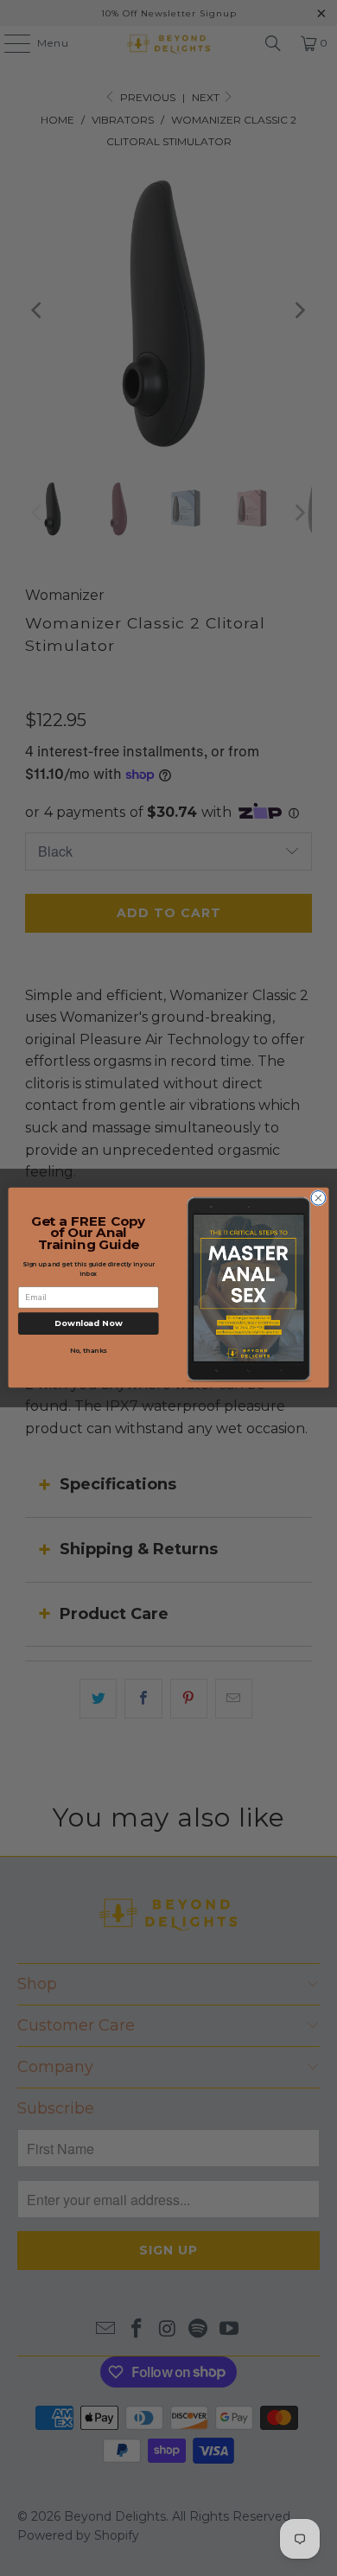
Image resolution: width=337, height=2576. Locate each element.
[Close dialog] (318, 1199)
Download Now (89, 1324)
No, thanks (89, 1351)
